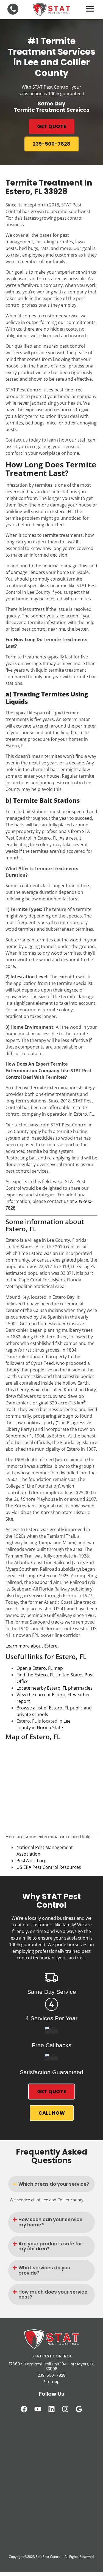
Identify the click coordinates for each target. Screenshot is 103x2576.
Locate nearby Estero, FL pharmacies (55, 1688)
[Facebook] (24, 2409)
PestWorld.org (31, 1861)
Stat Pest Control (48, 2557)
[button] (51, 2184)
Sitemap (51, 2382)
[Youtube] (38, 2409)
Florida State (50, 1728)
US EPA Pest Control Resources (49, 1867)
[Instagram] (65, 2409)
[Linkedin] (52, 2409)
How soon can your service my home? (50, 2222)
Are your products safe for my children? (50, 2246)
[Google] (79, 2409)
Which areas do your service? (54, 2184)
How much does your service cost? (53, 2295)
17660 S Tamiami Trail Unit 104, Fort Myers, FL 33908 (51, 2366)
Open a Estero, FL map (40, 1668)
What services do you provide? (44, 2270)
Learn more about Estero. (32, 1646)
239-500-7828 (52, 2375)
